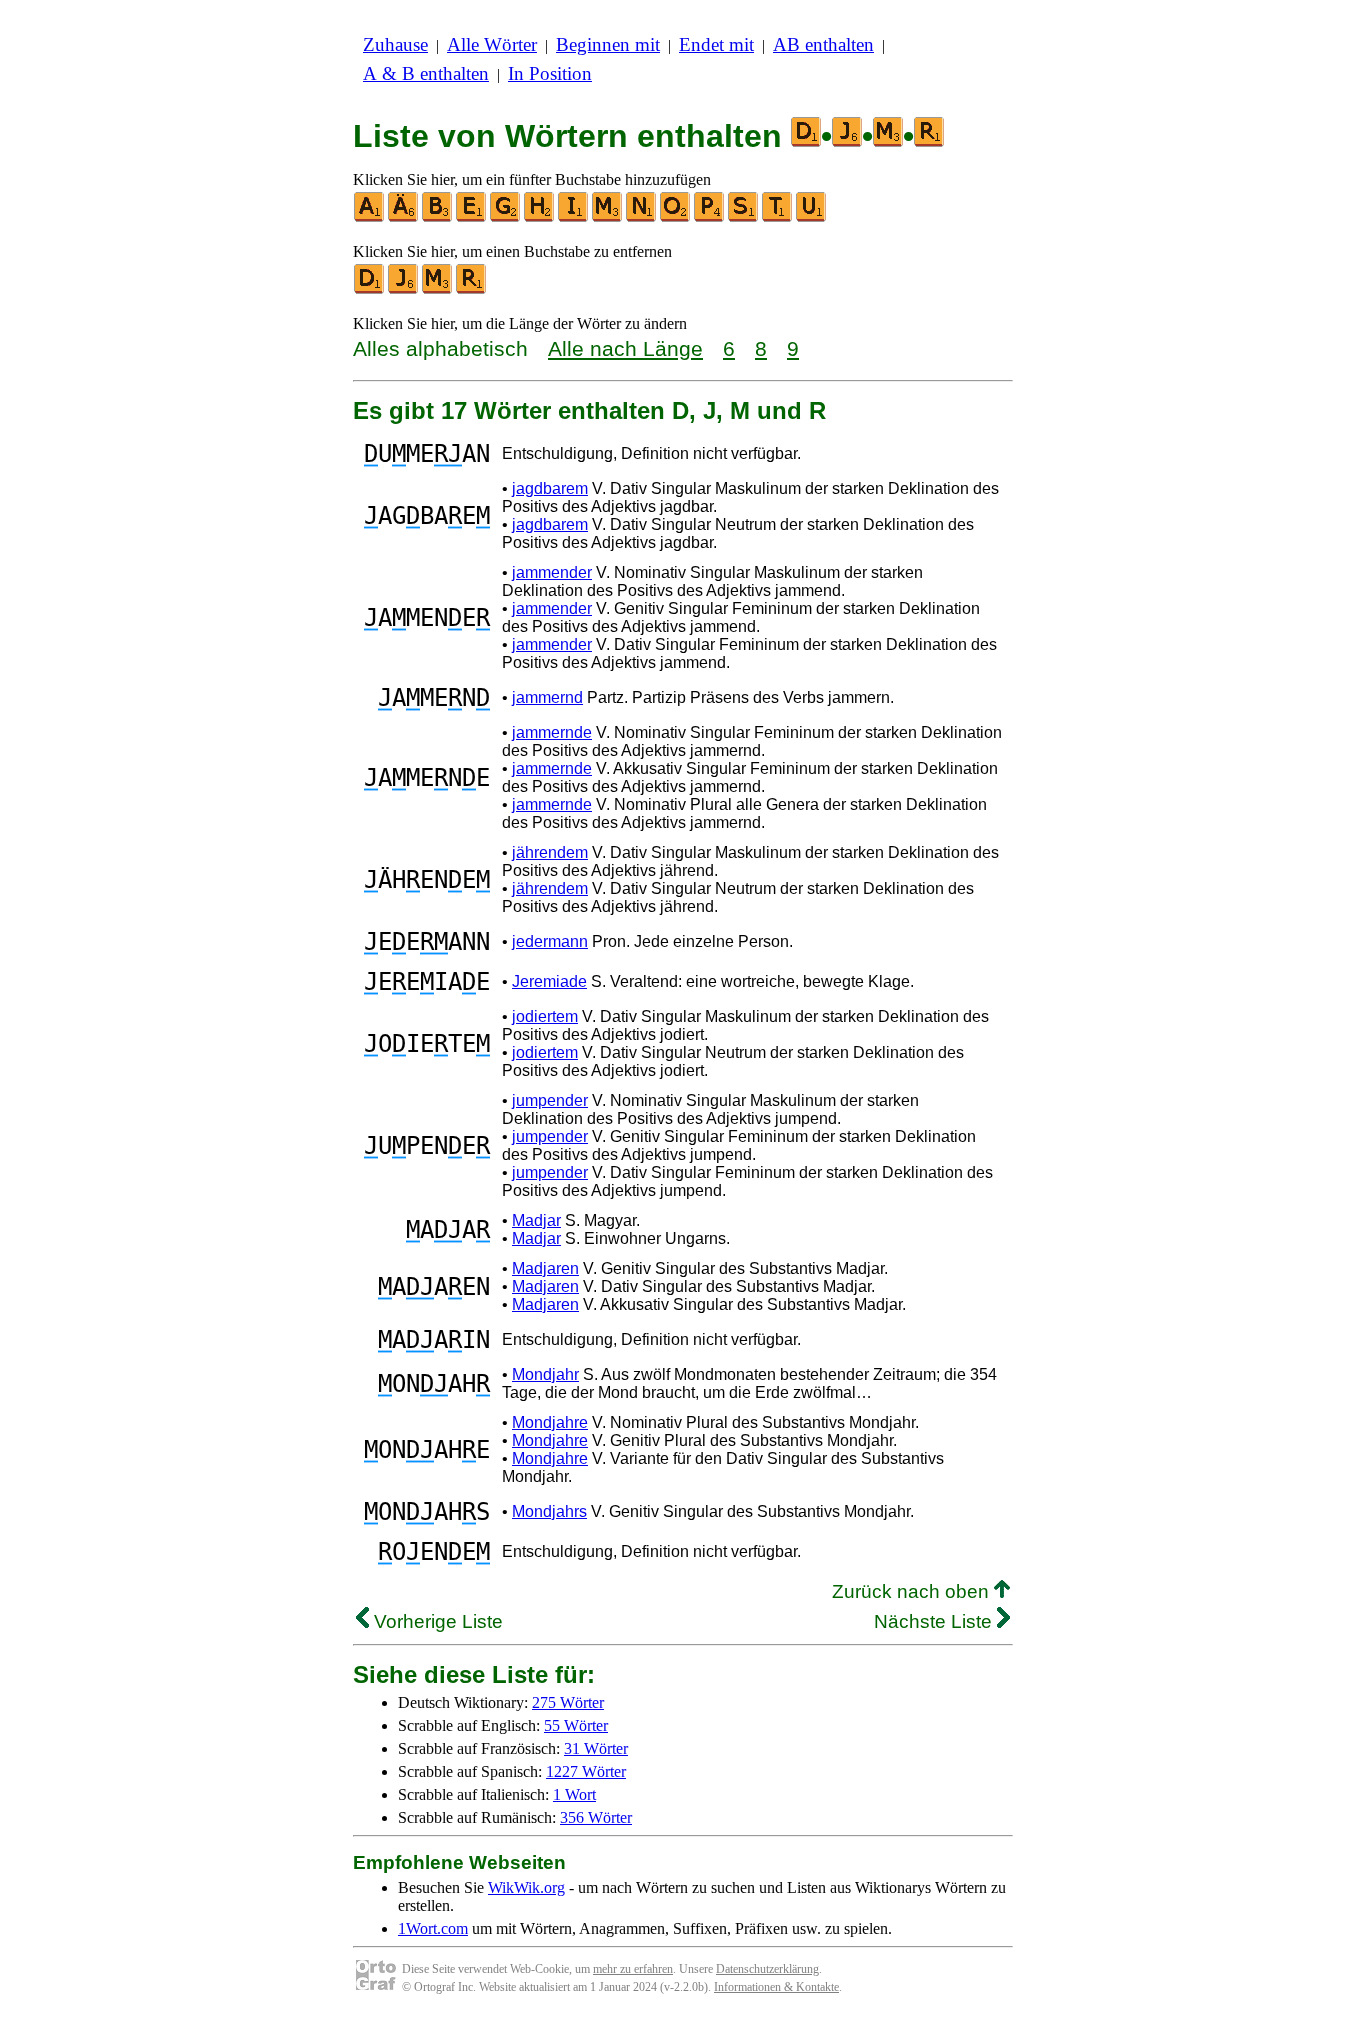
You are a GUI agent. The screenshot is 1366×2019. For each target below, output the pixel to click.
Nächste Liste (935, 1621)
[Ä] (404, 217)
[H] (540, 217)
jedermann (550, 941)
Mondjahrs (549, 1511)
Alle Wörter (492, 44)
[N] (642, 217)
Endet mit (716, 44)
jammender (552, 572)
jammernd (547, 697)
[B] (438, 217)
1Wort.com (433, 1928)
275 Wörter (568, 1702)
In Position (550, 73)
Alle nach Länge (625, 348)
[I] (574, 217)
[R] (472, 289)
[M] (608, 217)
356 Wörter (596, 1817)
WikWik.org (526, 1887)
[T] (778, 217)
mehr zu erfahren (633, 1969)
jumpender (550, 1100)
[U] (812, 217)
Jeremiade (549, 981)
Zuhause (395, 44)
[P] (710, 217)
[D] (370, 289)
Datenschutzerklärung (767, 1969)
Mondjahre (550, 1422)
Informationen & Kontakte (776, 1987)
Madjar (536, 1220)
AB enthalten (823, 44)
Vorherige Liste (436, 1621)
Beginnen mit (608, 44)
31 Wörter (596, 1748)
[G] (506, 217)
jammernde (552, 732)
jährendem (550, 852)
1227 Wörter (586, 1771)
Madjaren (545, 1268)
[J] (404, 289)
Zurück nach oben (913, 1591)
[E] (472, 217)
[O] (676, 217)
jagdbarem (550, 488)
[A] (370, 217)
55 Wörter (576, 1725)
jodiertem (545, 1016)
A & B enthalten (426, 73)
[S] (744, 217)
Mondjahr (545, 1374)
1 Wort (574, 1794)
